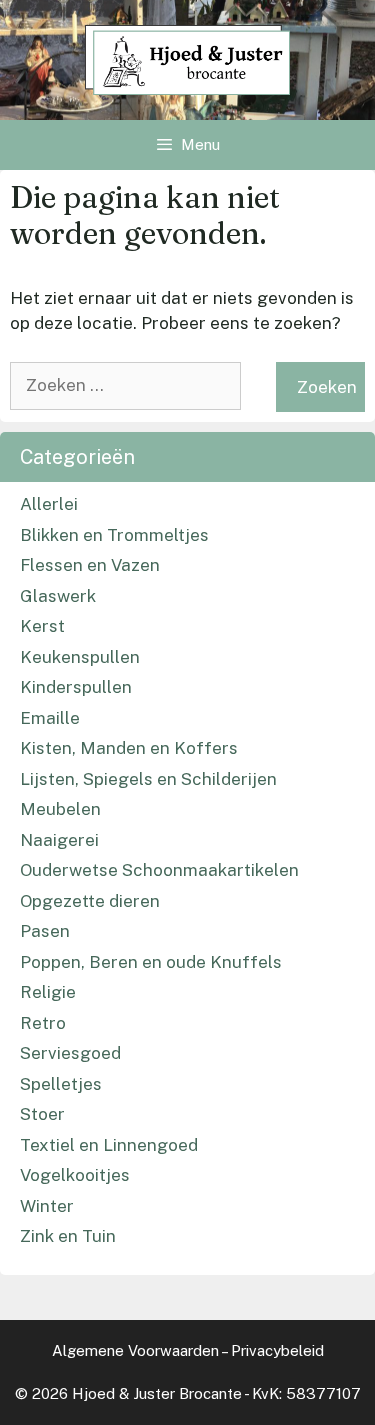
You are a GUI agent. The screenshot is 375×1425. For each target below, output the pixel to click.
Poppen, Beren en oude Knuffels (151, 962)
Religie (48, 992)
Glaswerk (58, 596)
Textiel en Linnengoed (109, 1145)
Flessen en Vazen (90, 565)
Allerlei (49, 504)
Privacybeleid (277, 1350)
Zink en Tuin (68, 1236)
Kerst (42, 626)
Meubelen (60, 809)
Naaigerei (59, 840)
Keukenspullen (80, 657)
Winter (47, 1206)
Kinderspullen (76, 687)
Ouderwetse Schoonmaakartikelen (159, 870)
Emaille (50, 718)
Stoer (42, 1114)
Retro (43, 1023)
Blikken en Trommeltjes (114, 535)
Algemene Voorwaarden (135, 1350)
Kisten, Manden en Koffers (129, 748)
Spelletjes (61, 1084)
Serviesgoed (70, 1053)
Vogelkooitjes (75, 1175)
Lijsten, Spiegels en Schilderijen (148, 779)
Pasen (45, 931)
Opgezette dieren (90, 901)
